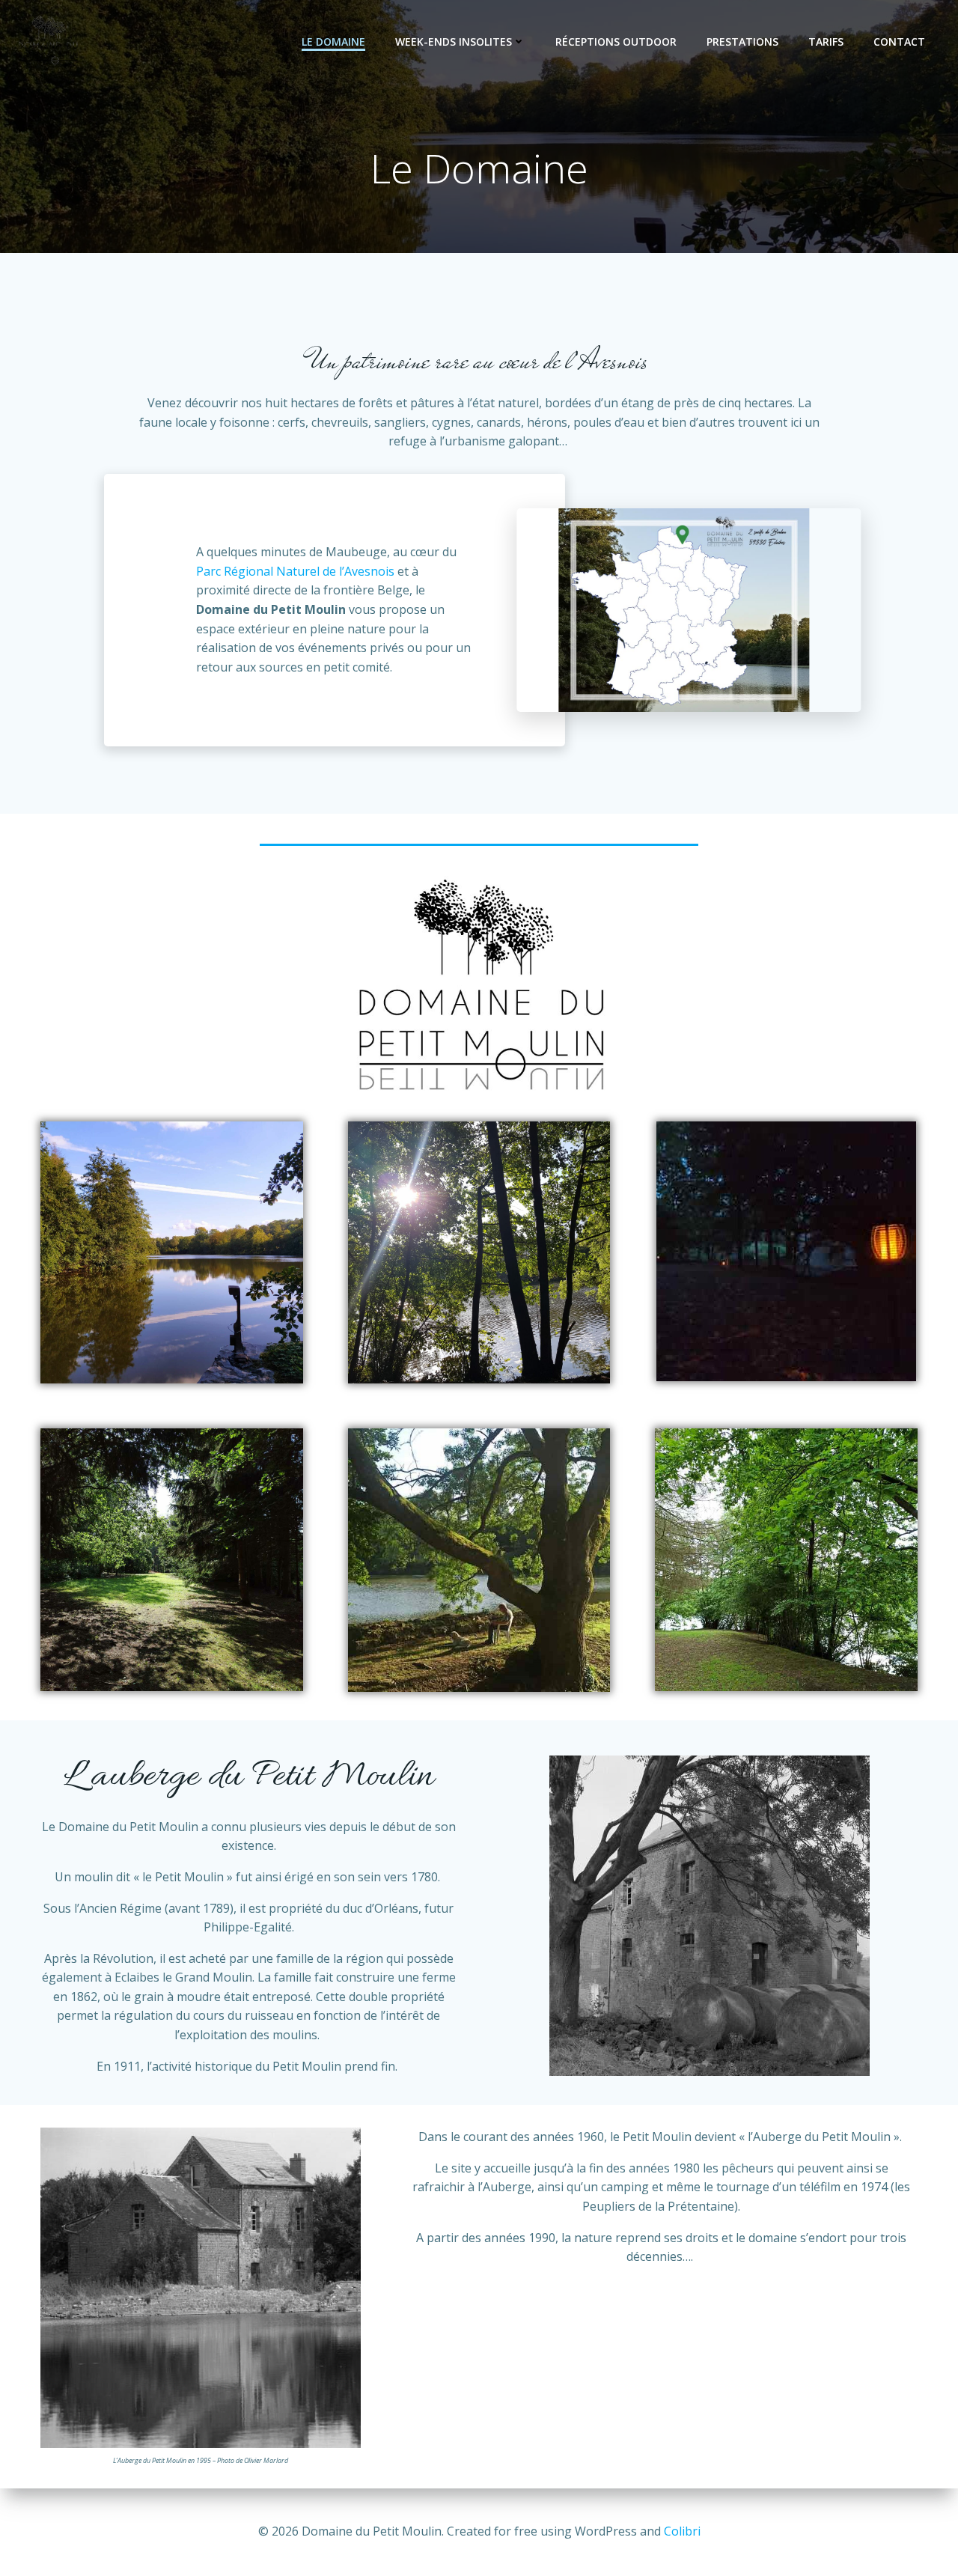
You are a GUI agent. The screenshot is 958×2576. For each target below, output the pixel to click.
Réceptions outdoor (616, 42)
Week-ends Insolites (454, 42)
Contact (899, 42)
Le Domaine (333, 42)
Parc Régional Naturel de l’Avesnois (295, 571)
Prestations (742, 42)
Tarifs (826, 42)
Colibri (682, 2531)
